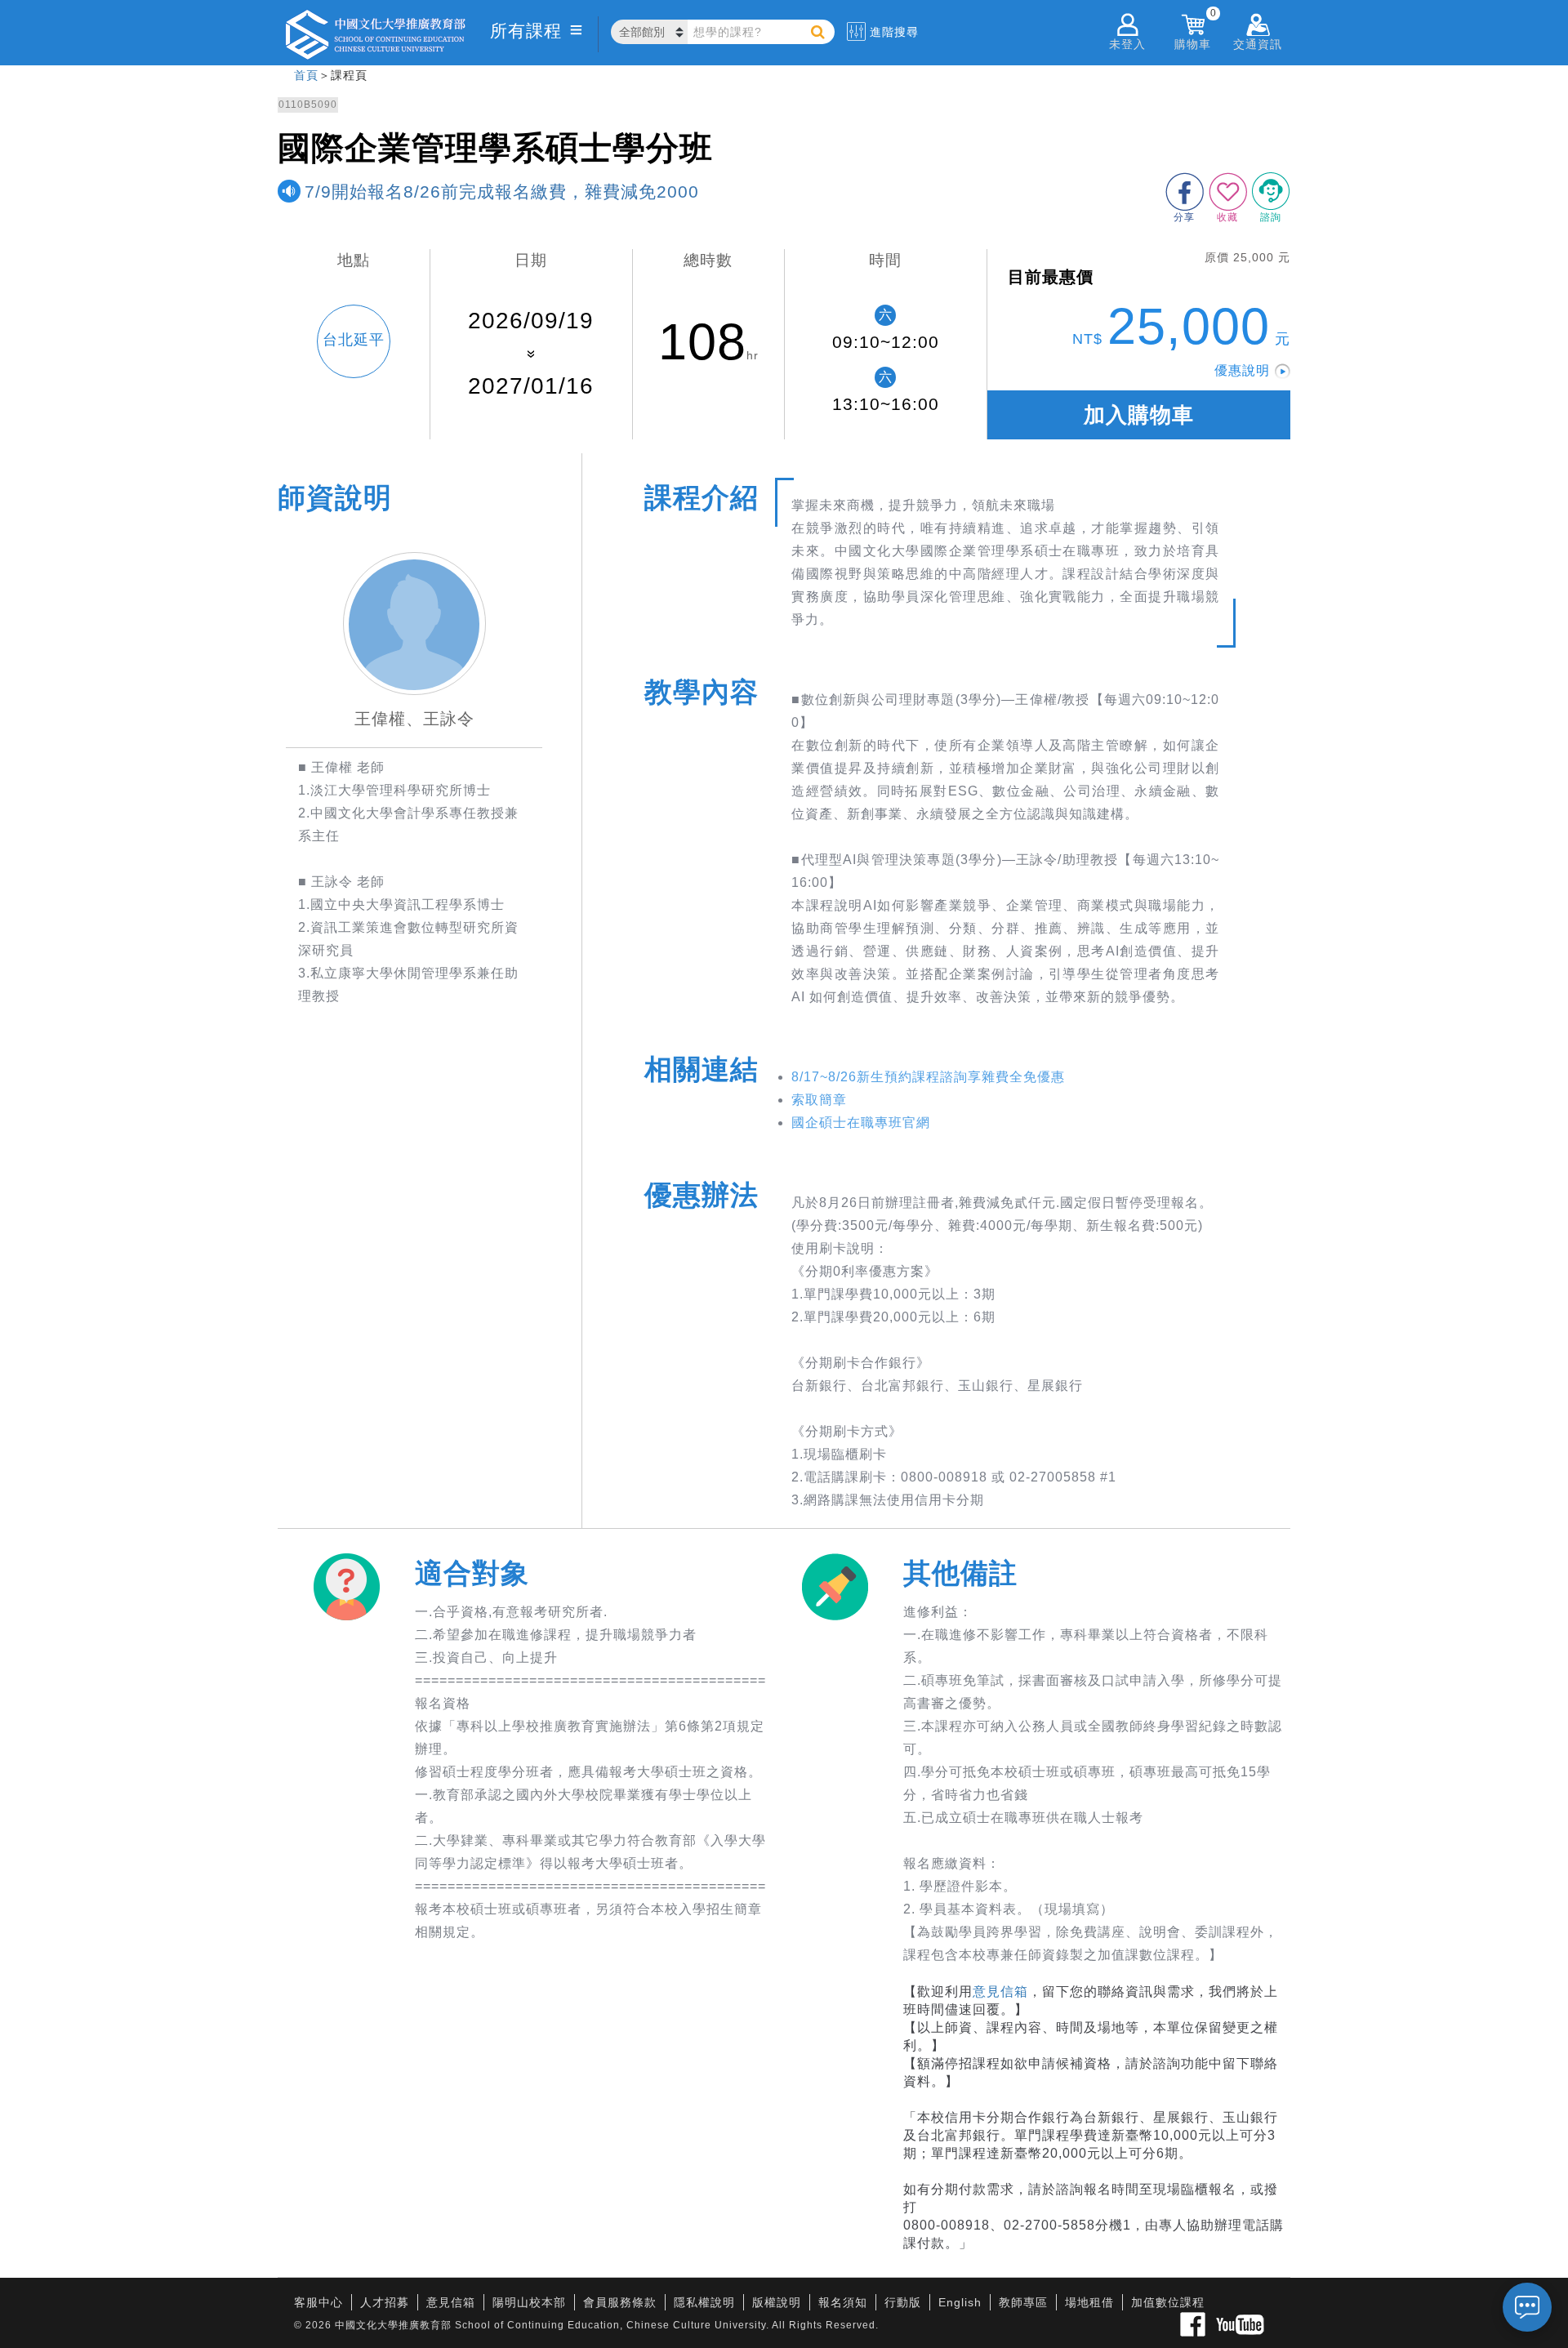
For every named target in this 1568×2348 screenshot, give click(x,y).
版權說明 (777, 2302)
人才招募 (385, 2302)
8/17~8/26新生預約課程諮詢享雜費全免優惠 (928, 1077)
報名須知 (843, 2302)
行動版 (903, 2302)
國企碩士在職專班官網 (861, 1123)
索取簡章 (819, 1100)
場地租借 (1089, 2302)
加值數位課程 (1168, 2302)
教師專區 (1023, 2302)
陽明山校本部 (529, 2302)
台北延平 (354, 340)
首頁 (306, 75)
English (960, 2302)
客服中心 (318, 2302)
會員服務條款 (620, 2302)
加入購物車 (1139, 415)
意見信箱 (1000, 1992)
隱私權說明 (704, 2302)
